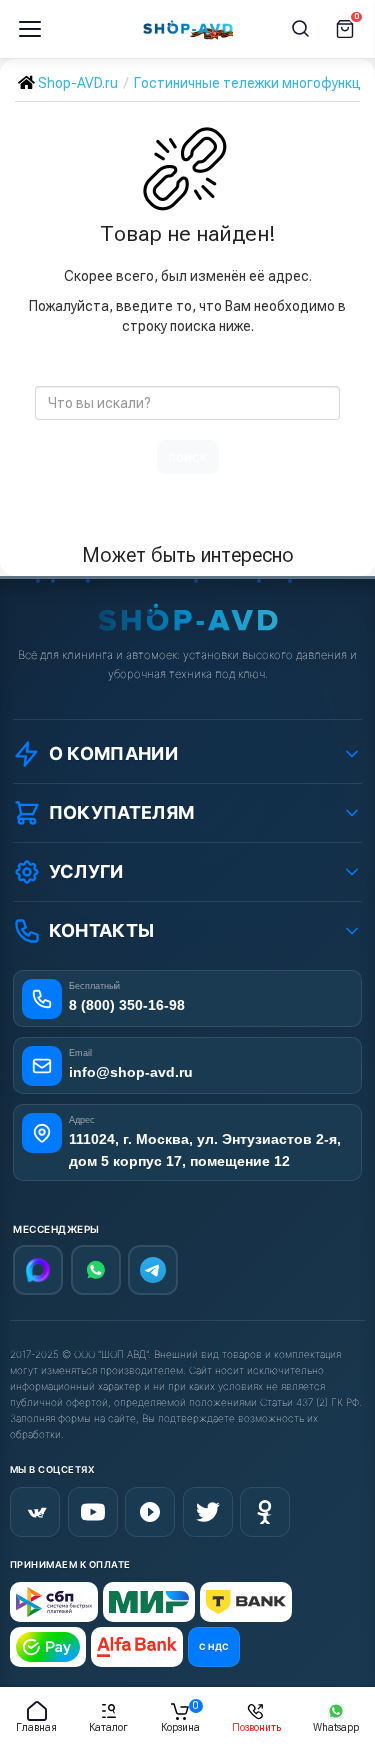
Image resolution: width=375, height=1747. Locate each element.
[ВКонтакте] (35, 1512)
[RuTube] (150, 1512)
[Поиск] (301, 29)
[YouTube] (93, 1512)
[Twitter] (208, 1512)
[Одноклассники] (265, 1512)
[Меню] (30, 29)
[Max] (38, 1270)
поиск (188, 457)
